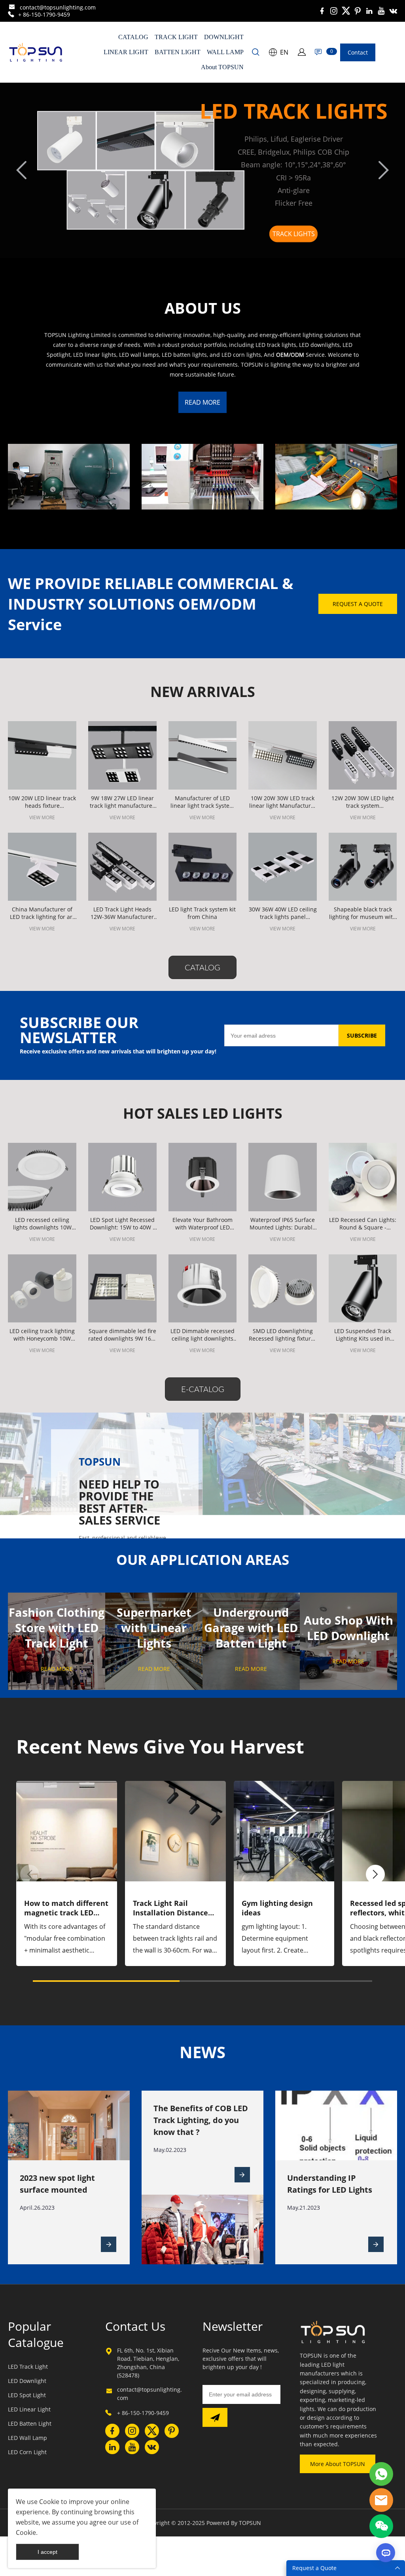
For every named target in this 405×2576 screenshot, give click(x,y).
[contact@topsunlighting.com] (12, 8)
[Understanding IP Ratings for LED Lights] (376, 2244)
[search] (255, 53)
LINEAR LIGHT (126, 52)
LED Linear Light (29, 2409)
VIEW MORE (42, 817)
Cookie (49, 2502)
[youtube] (381, 11)
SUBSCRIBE (362, 1035)
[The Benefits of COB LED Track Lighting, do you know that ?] (242, 2175)
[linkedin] (369, 11)
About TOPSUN (222, 67)
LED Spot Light (27, 2395)
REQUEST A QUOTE (358, 604)
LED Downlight (27, 2381)
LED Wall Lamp (27, 2438)
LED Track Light (28, 2367)
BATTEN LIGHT (178, 52)
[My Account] (302, 52)
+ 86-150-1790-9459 (44, 14)
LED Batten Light (30, 2424)
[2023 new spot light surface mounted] (109, 2244)
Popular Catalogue (36, 2334)
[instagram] (334, 11)
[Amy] (381, 2474)
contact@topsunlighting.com (58, 7)
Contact (358, 52)
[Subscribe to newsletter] (215, 2417)
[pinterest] (358, 11)
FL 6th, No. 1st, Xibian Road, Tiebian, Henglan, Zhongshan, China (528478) (148, 2363)
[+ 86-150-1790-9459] (11, 14)
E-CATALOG (203, 1389)
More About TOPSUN (338, 2464)
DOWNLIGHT (224, 37)
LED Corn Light (27, 2452)
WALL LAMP (225, 52)
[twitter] (346, 11)
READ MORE (202, 402)
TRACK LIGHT (176, 37)
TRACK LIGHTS (294, 234)
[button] (375, 1874)
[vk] (393, 11)
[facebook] (322, 11)
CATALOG (133, 37)
